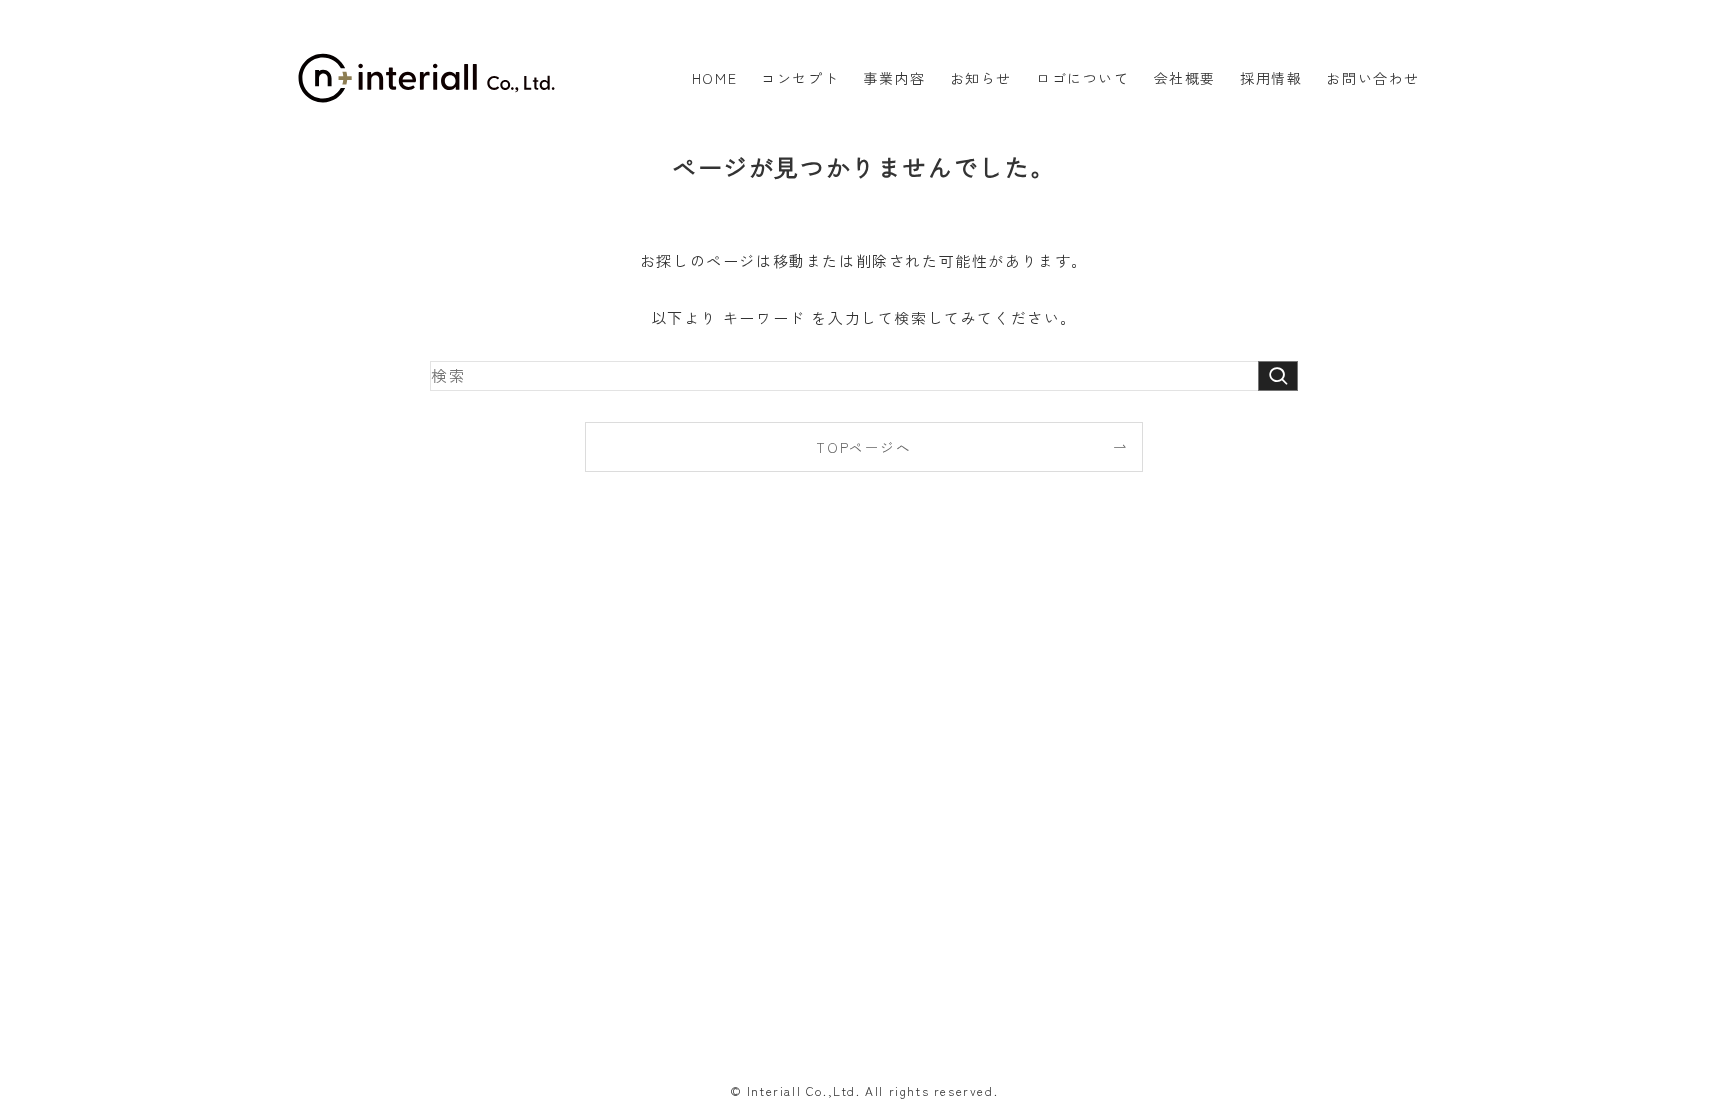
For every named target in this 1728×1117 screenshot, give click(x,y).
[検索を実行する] (1278, 375)
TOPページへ (863, 447)
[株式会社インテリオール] (426, 78)
